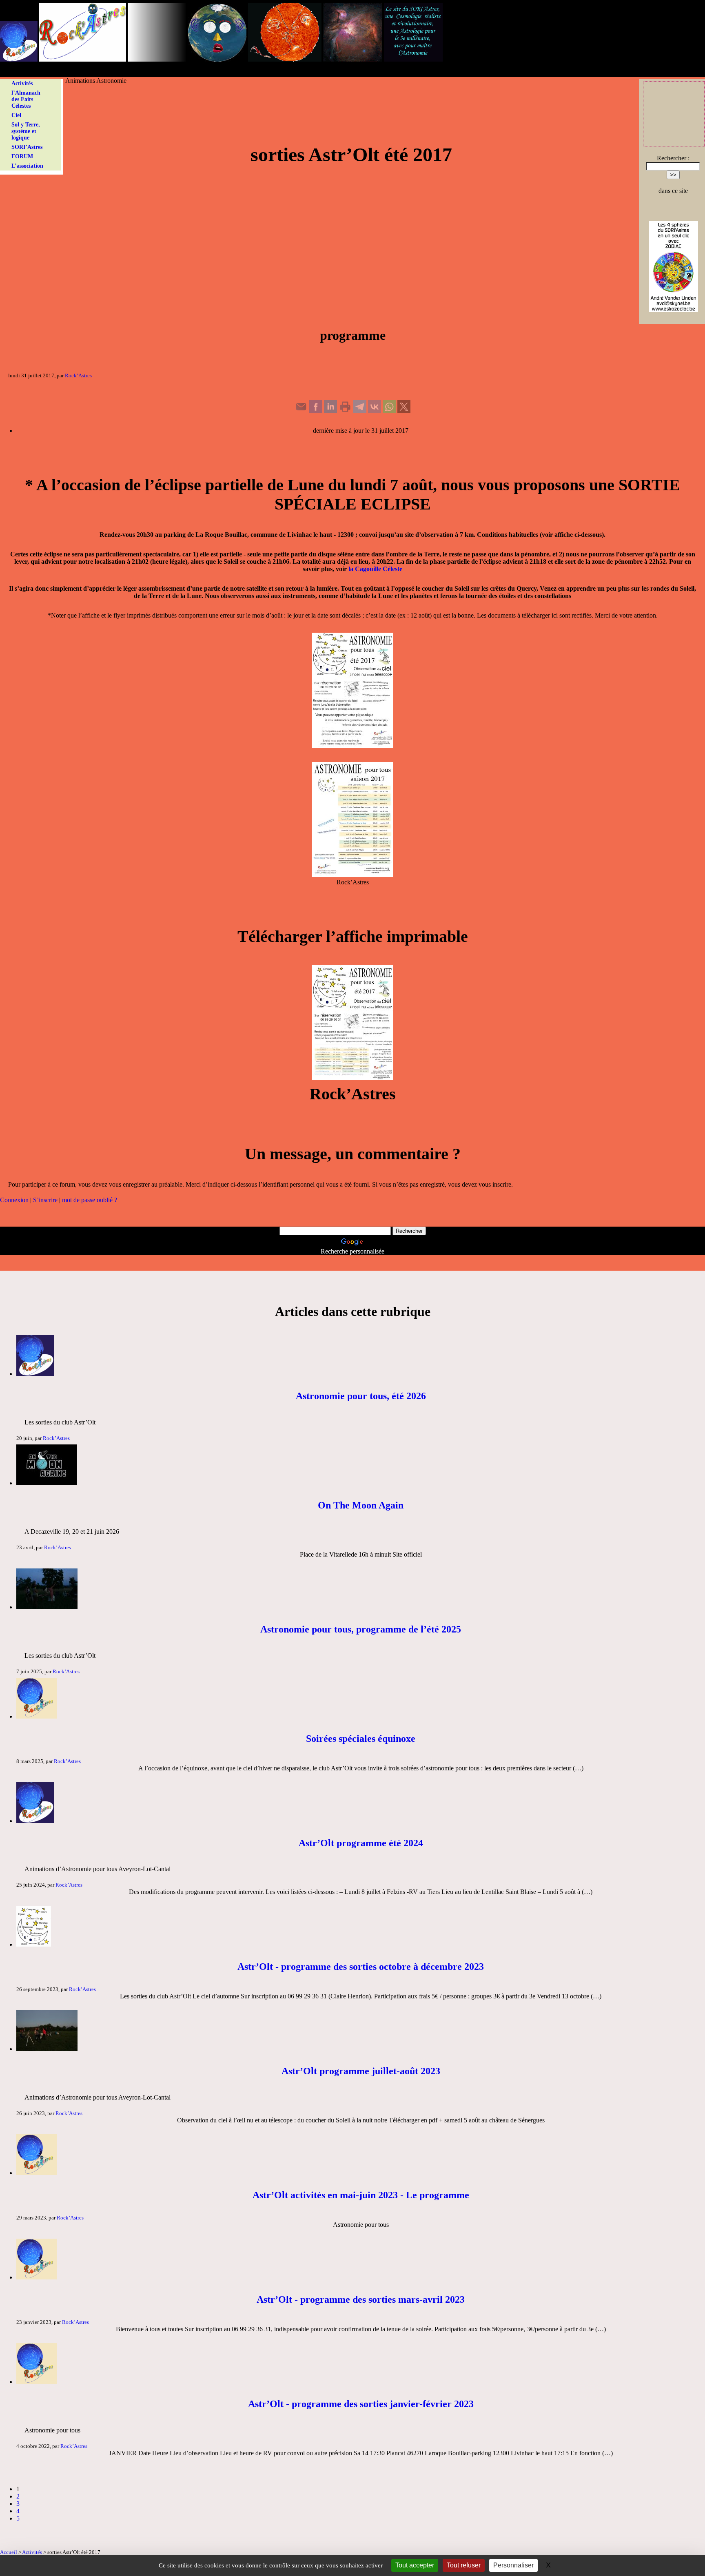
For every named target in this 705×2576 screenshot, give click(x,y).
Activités (22, 83)
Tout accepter (415, 2565)
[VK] (375, 411)
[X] (404, 411)
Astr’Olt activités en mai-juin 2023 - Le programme (361, 2195)
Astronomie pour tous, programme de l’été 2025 (361, 1629)
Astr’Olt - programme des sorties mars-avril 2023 (361, 2299)
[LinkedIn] (330, 411)
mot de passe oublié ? (90, 1200)
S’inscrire (45, 1200)
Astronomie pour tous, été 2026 (361, 1396)
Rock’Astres (78, 375)
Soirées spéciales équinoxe (361, 1739)
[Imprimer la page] (345, 411)
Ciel (16, 115)
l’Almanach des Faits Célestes (26, 99)
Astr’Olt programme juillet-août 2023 (361, 2071)
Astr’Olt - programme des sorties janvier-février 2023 (361, 2404)
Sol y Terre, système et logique (26, 131)
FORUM (22, 156)
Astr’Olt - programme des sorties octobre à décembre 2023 (361, 1967)
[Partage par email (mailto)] (301, 411)
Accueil (9, 2552)
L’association (27, 166)
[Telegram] (360, 411)
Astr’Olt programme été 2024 (361, 1843)
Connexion (14, 1200)
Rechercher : (673, 158)
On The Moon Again (361, 1505)
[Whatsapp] (389, 411)
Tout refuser (464, 2565)
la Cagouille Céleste (375, 569)
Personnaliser (513, 2565)
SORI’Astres (27, 147)
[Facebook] (316, 411)
